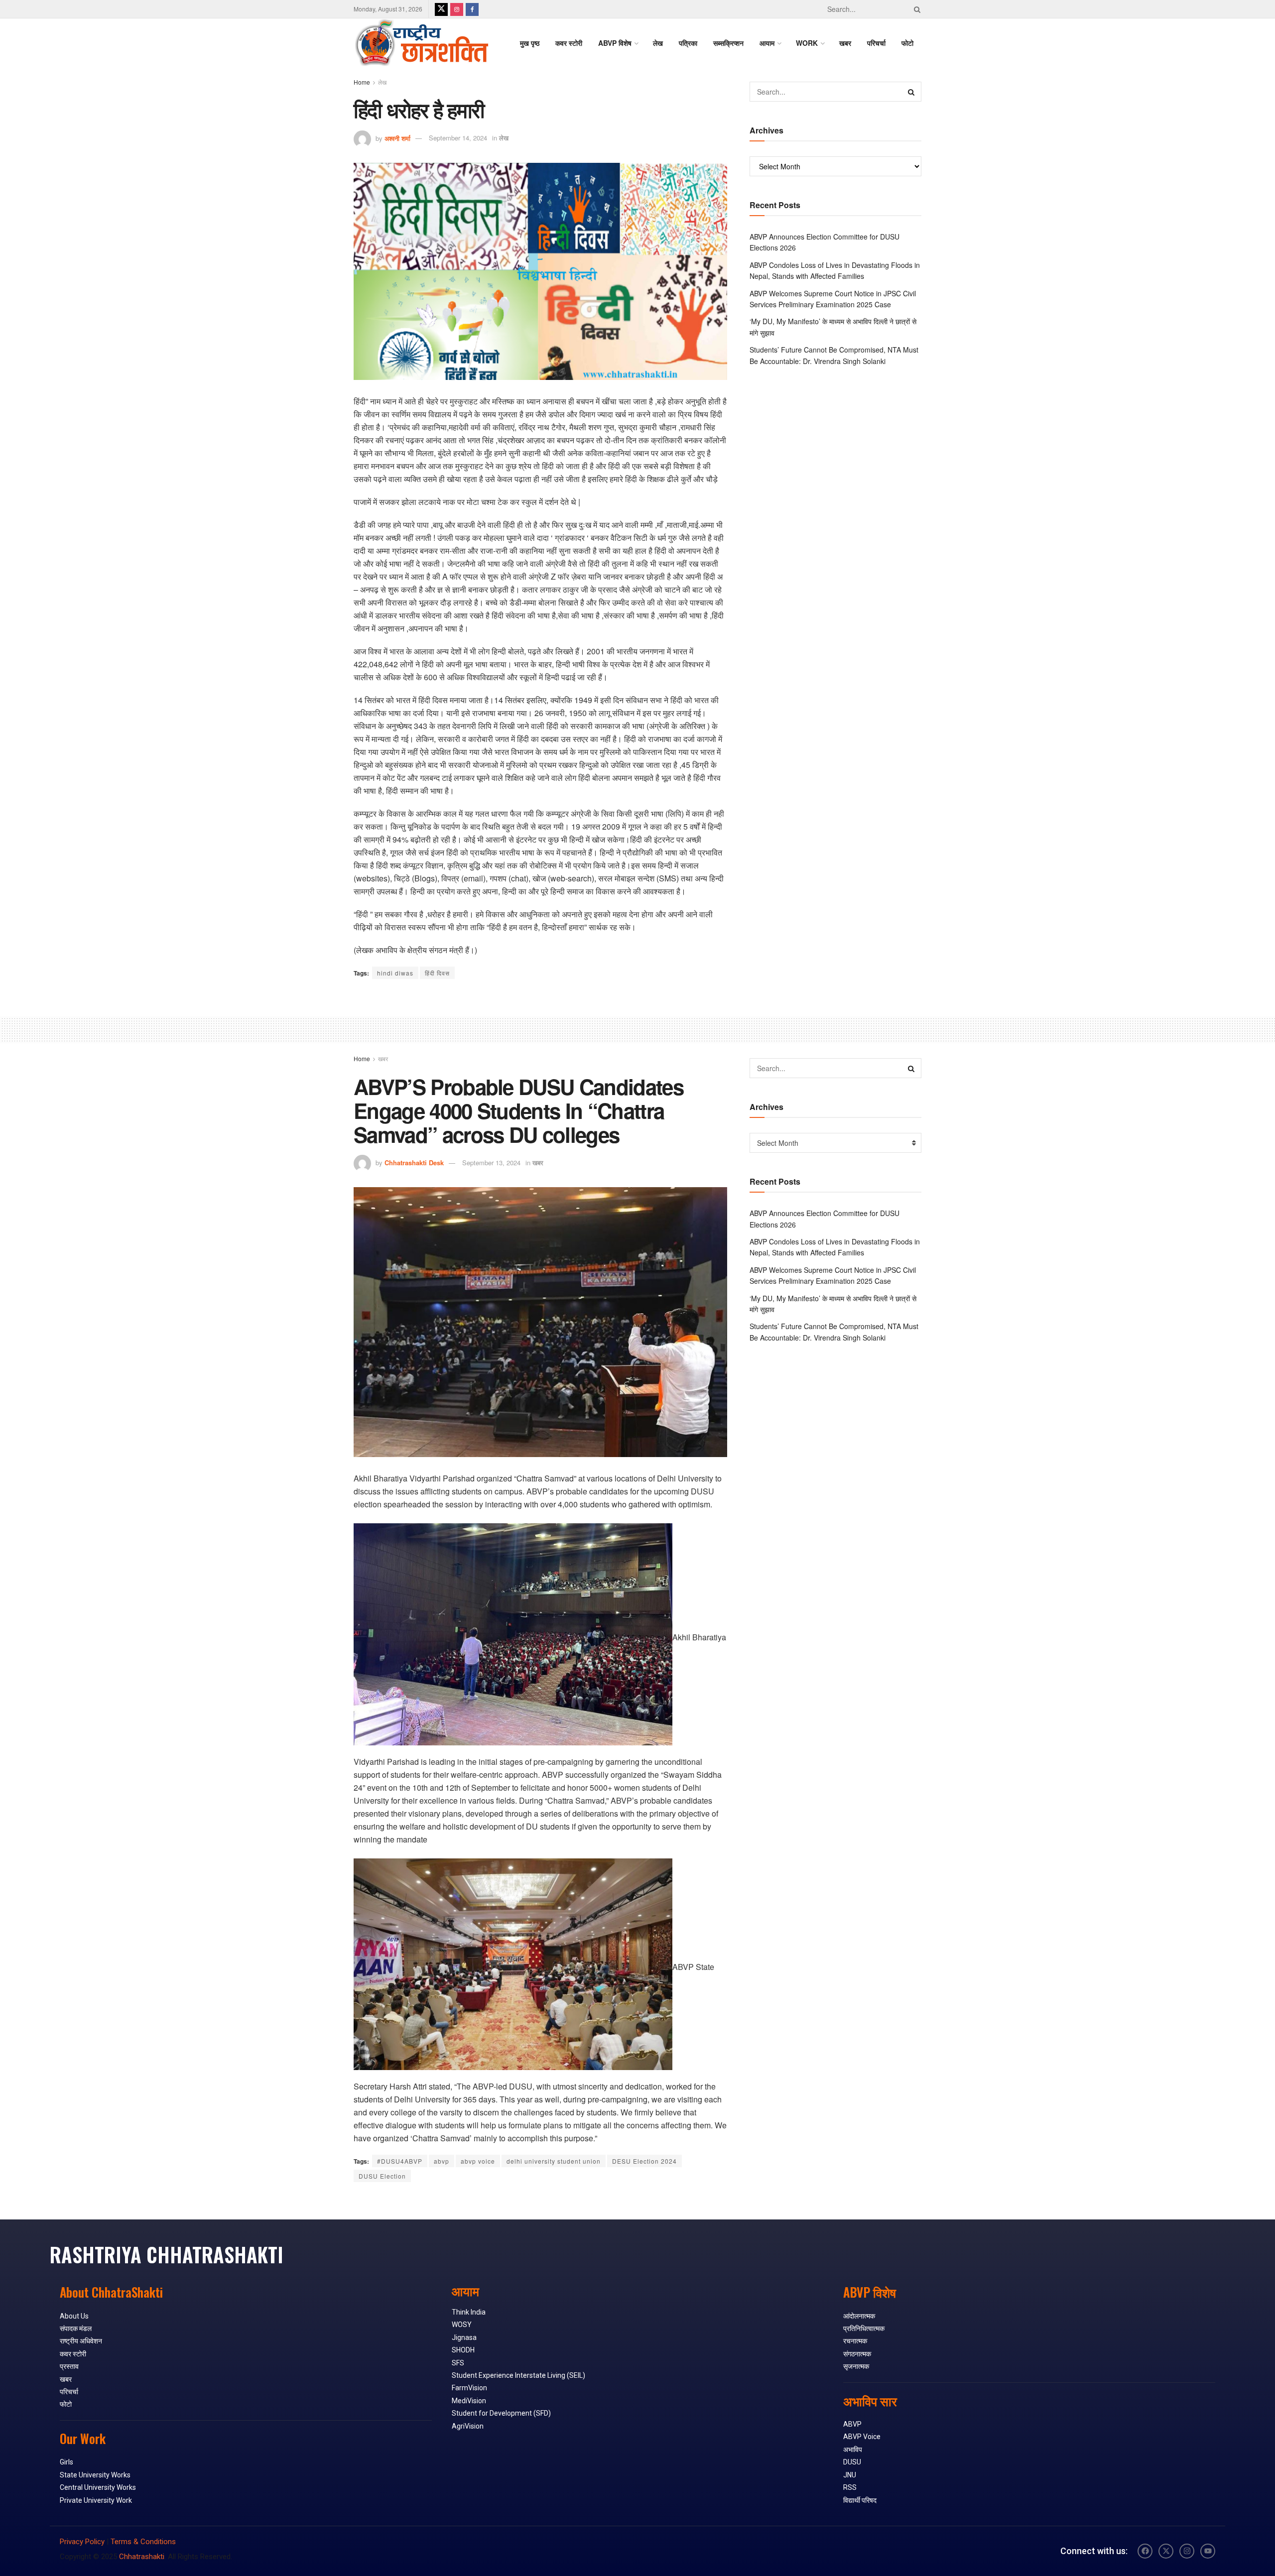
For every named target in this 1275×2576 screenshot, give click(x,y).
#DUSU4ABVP (400, 2161)
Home (362, 82)
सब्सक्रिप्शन (728, 43)
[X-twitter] (1166, 2551)
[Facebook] (1145, 2551)
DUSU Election (382, 2176)
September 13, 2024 (491, 1163)
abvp (442, 2161)
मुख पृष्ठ (530, 43)
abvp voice (478, 2161)
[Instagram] (1187, 2551)
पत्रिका (688, 43)
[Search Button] (915, 9)
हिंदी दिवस (437, 973)
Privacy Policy (82, 2542)
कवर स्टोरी (569, 43)
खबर (845, 43)
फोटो (907, 43)
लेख (658, 43)
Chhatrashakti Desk (414, 1163)
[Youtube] (1208, 2551)
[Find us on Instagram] (457, 9)
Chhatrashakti (142, 2557)
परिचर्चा (876, 43)
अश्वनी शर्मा (397, 138)
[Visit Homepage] (421, 43)
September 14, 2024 (458, 138)
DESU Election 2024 (644, 2161)
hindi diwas (395, 973)
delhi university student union (554, 2161)
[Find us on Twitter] (441, 9)
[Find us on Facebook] (472, 9)
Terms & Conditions (143, 2542)
